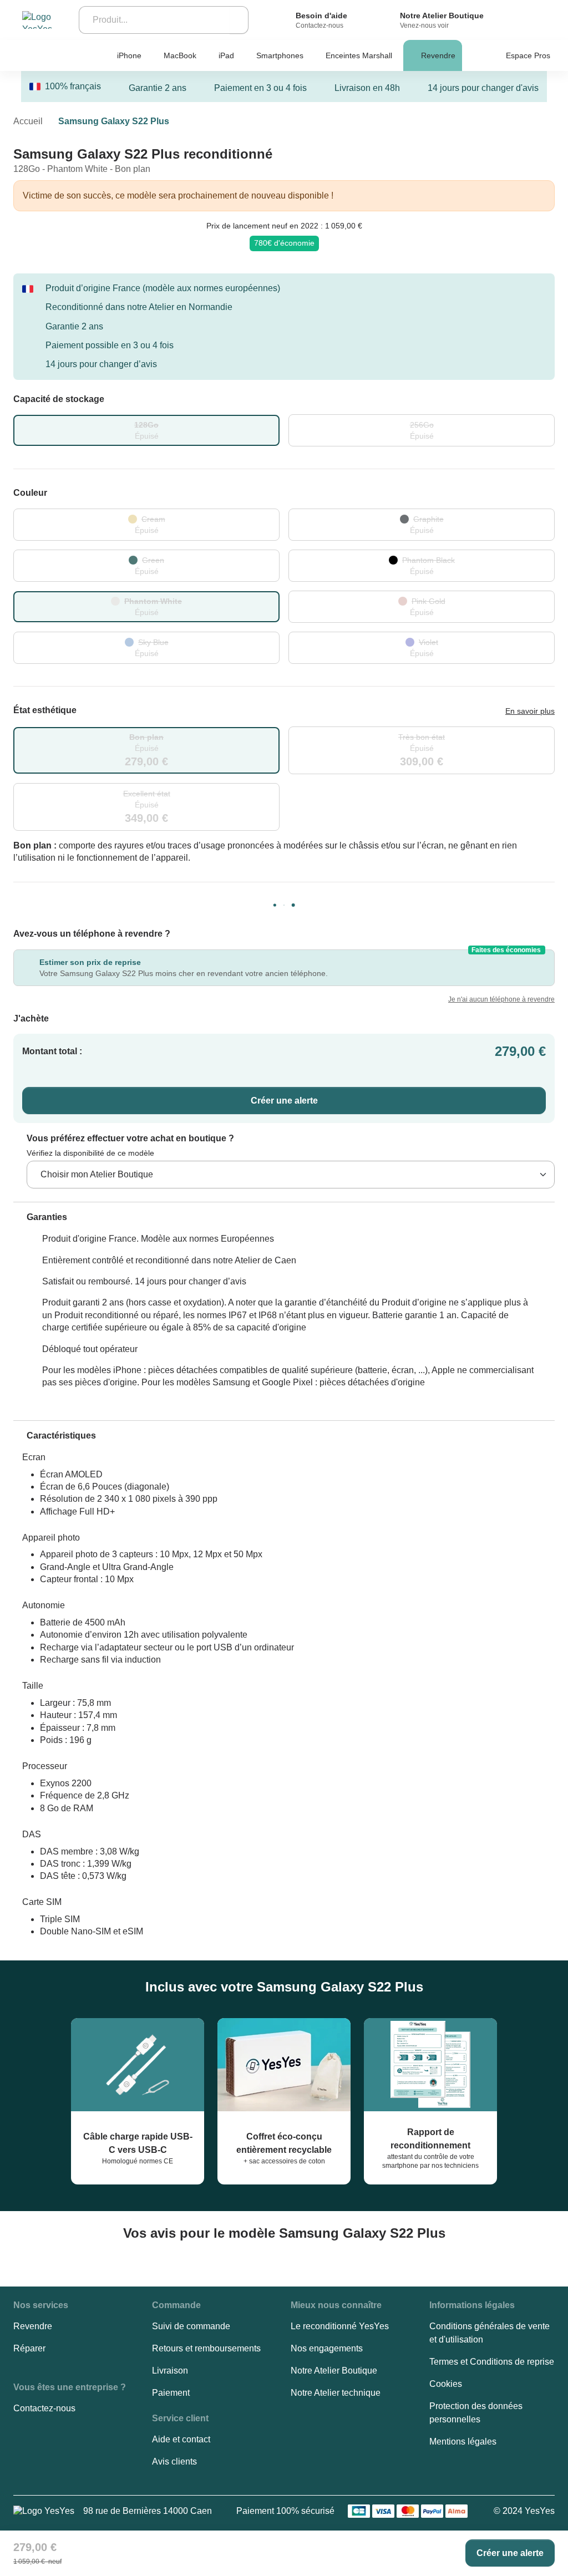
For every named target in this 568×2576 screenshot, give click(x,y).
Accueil (28, 121)
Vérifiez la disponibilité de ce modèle (90, 1153)
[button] (40, 1217)
